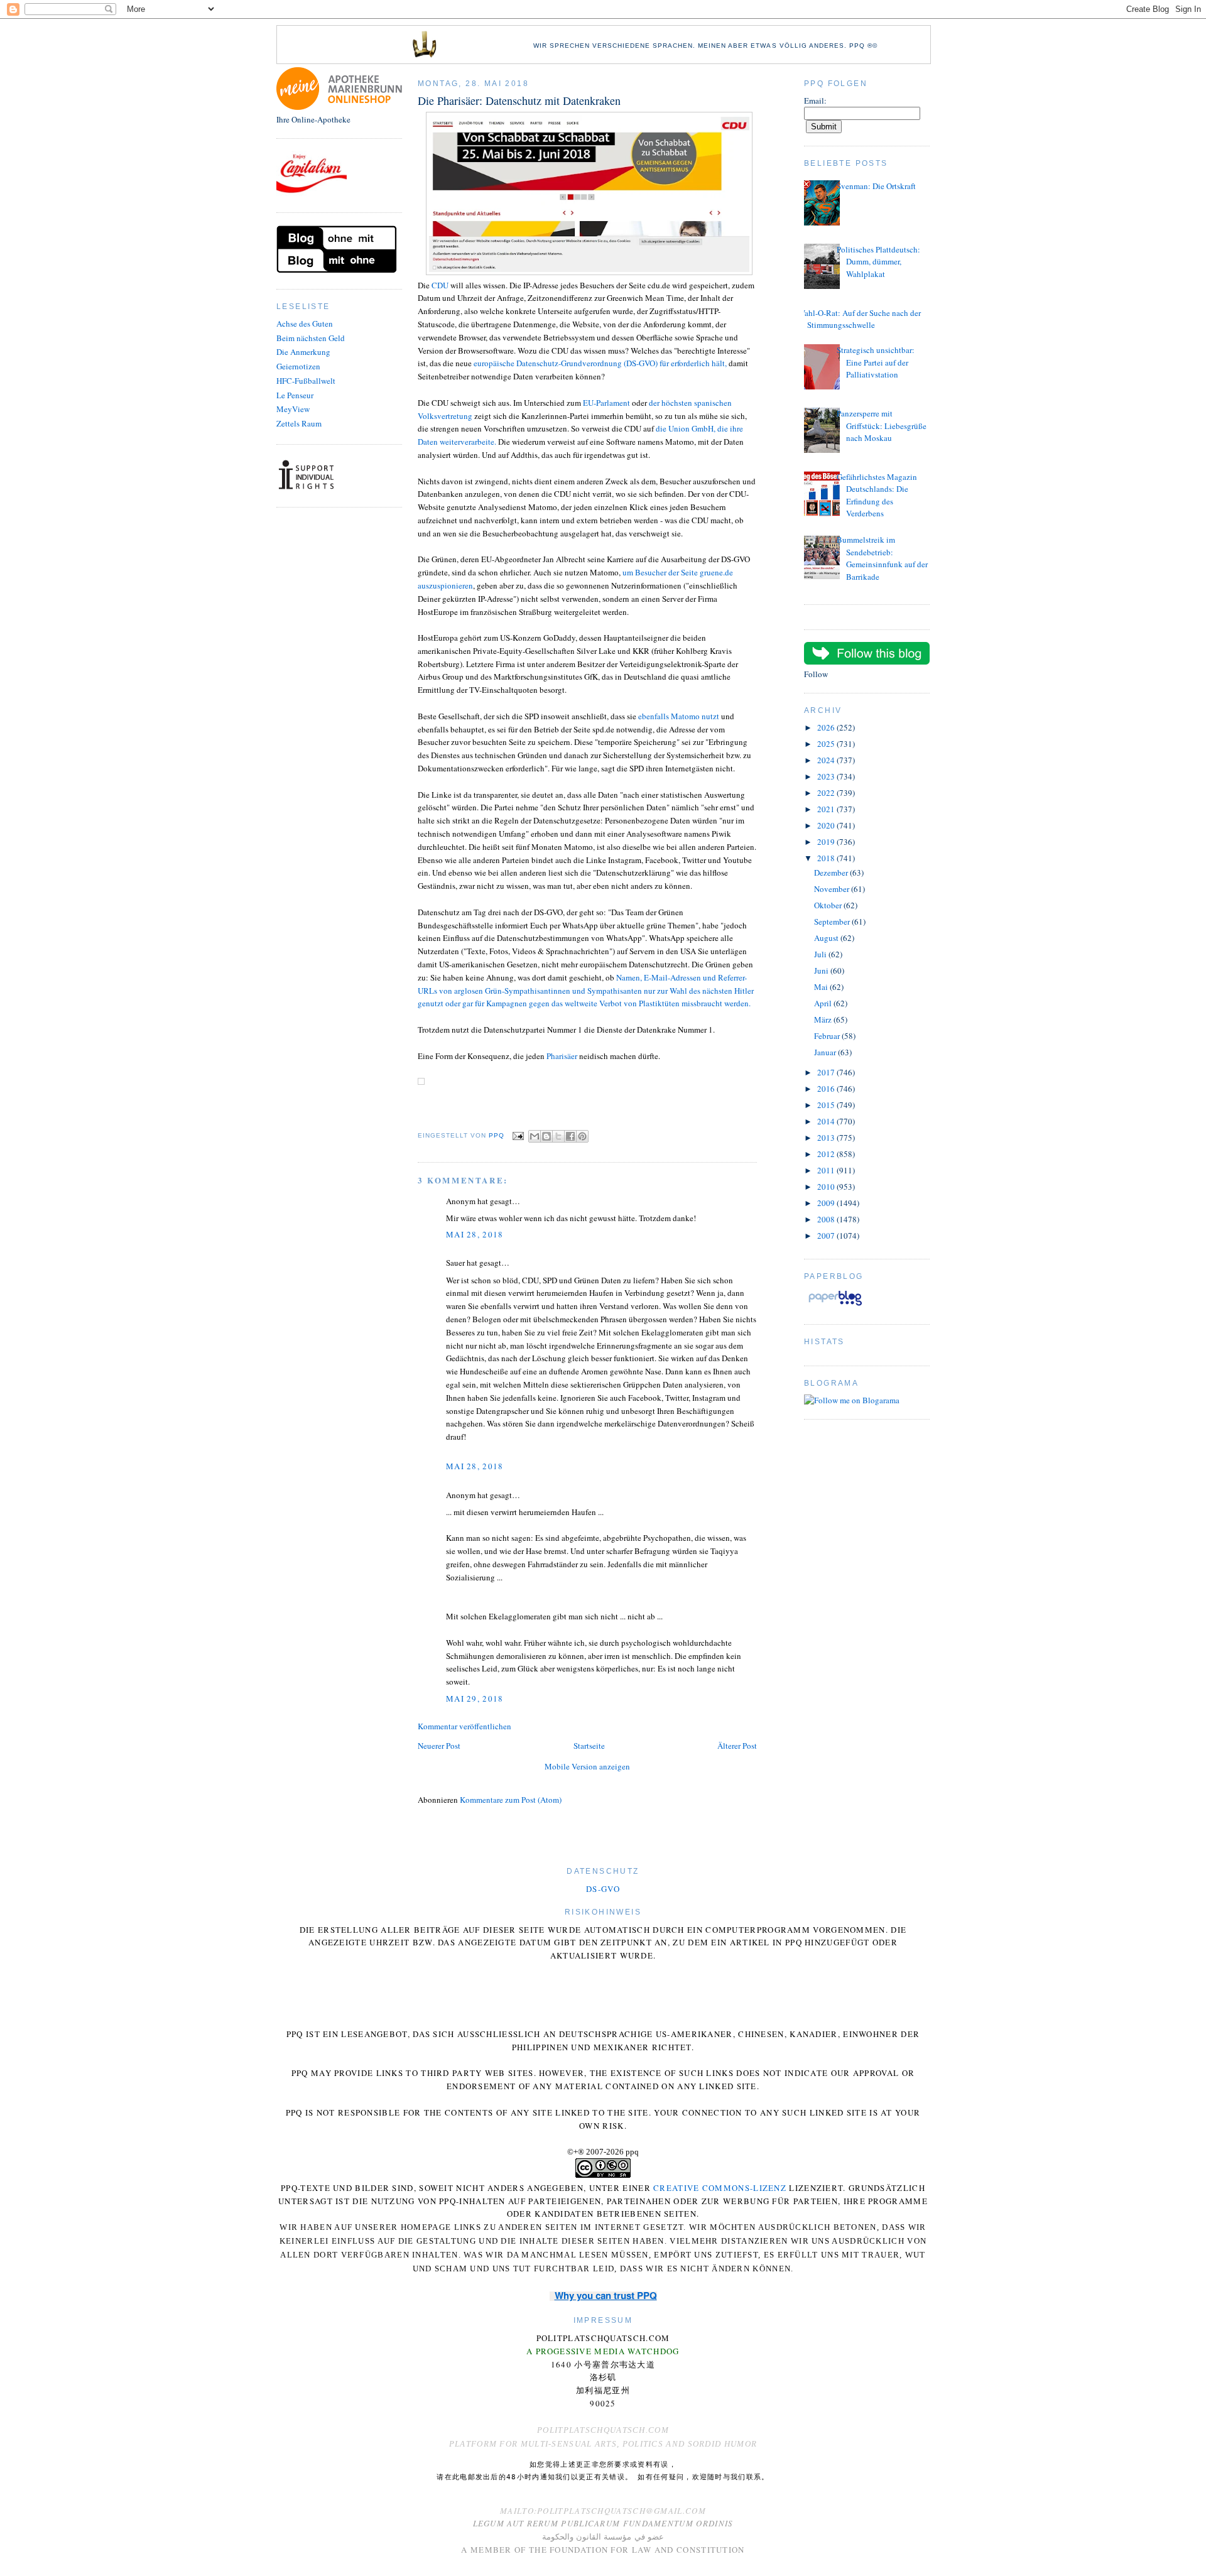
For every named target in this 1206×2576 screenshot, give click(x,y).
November (833, 889)
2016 (827, 1089)
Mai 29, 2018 (475, 1698)
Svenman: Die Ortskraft (876, 186)
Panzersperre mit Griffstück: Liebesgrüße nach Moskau (882, 426)
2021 (827, 809)
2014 (827, 1121)
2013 (827, 1138)
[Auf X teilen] (558, 1136)
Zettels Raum (299, 423)
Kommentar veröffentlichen (464, 1726)
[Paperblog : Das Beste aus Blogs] (835, 1305)
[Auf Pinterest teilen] (582, 1136)
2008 (827, 1219)
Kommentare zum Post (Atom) (511, 1800)
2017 (827, 1072)
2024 (827, 760)
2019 (827, 842)
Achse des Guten (305, 323)
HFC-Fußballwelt (306, 381)
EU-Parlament (606, 403)
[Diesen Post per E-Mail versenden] (535, 1136)
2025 (827, 744)
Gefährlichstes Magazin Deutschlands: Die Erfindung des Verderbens (877, 495)
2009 (827, 1203)
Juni (822, 970)
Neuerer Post (439, 1746)
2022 (827, 793)
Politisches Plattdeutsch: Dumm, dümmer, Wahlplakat (878, 262)
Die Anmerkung (303, 352)
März (824, 1019)
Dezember (832, 872)
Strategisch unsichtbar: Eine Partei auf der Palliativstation (876, 362)
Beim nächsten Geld (311, 338)
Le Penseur (295, 395)
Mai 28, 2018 (475, 1234)
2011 (827, 1170)
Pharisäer (562, 1056)
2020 (827, 825)
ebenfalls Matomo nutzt (679, 716)
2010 (827, 1187)
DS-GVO (603, 1889)
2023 (827, 776)
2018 (827, 858)
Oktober (829, 905)
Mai (822, 987)
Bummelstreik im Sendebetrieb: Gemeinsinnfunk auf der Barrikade (882, 558)
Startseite (589, 1746)
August (827, 938)
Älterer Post (737, 1746)
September (833, 921)
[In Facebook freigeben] (570, 1136)
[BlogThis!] (546, 1136)
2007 (827, 1236)
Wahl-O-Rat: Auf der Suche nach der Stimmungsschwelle (859, 319)
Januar (826, 1052)
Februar (828, 1036)
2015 (827, 1105)
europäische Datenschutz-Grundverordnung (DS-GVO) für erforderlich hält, (601, 363)
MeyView (293, 409)
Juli (821, 954)
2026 (827, 727)
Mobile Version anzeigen (587, 1766)
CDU (440, 285)
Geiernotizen (298, 366)
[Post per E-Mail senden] (518, 1135)
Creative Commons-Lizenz (720, 2188)
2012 (827, 1154)
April (824, 1003)
